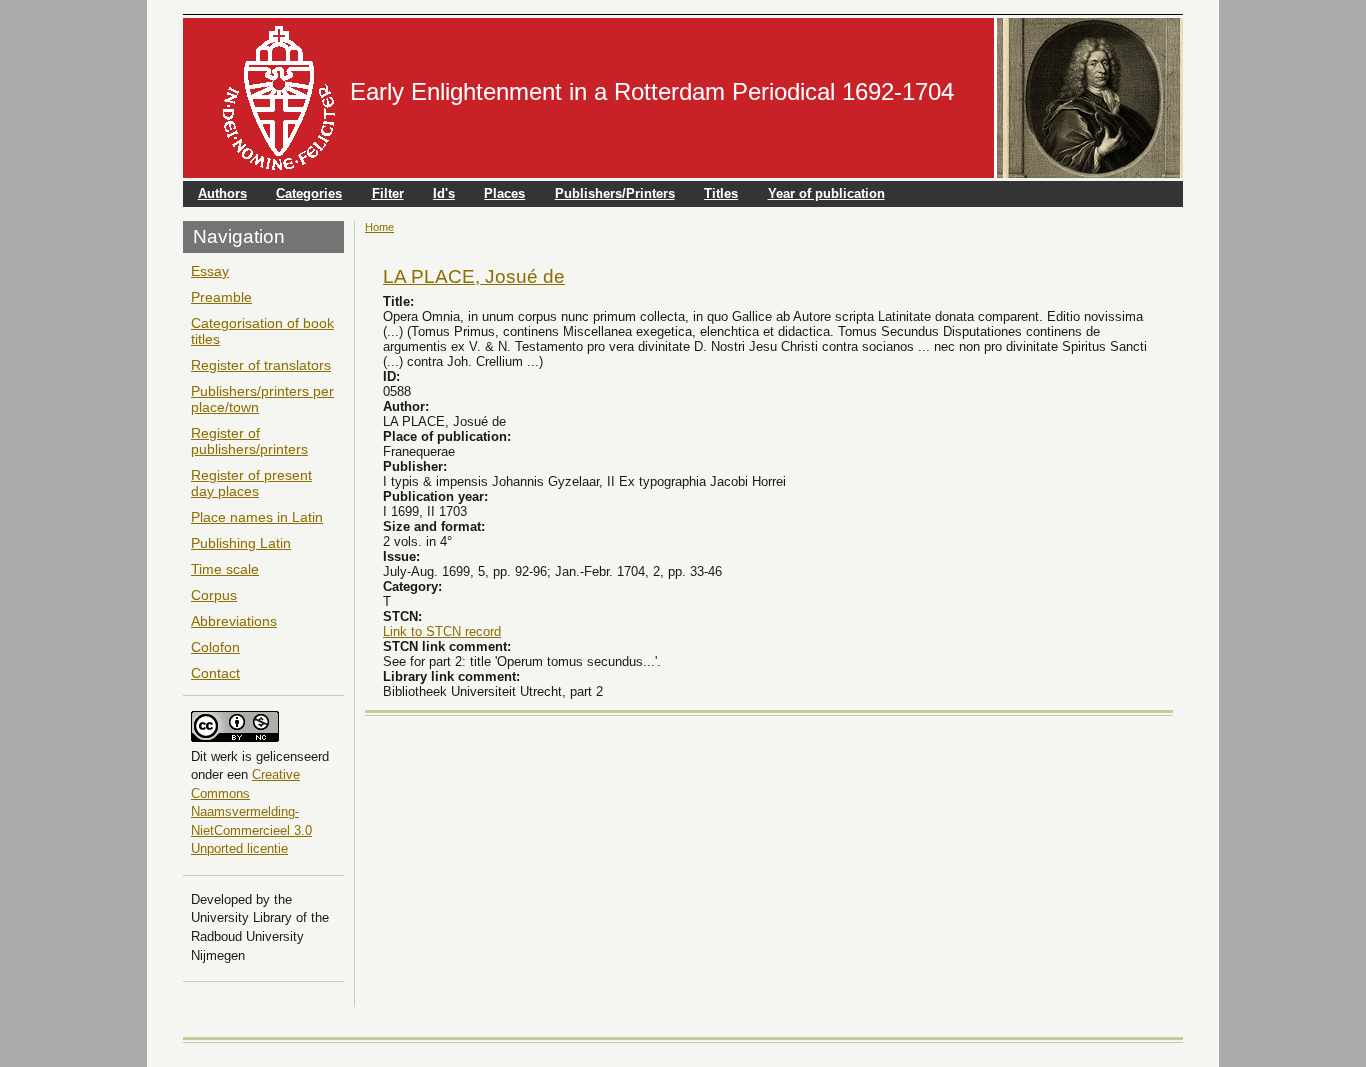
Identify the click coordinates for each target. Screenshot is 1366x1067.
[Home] (279, 98)
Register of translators (261, 365)
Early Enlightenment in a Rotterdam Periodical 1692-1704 (652, 91)
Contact (215, 673)
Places (504, 193)
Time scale (225, 569)
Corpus (214, 595)
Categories (309, 193)
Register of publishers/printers (249, 441)
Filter (388, 193)
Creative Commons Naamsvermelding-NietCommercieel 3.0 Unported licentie (251, 811)
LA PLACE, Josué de (474, 276)
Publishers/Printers (615, 193)
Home (379, 227)
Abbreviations (234, 621)
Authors (222, 193)
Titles (721, 193)
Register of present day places (251, 483)
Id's (444, 193)
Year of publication (826, 193)
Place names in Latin (257, 517)
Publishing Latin (241, 543)
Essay (210, 271)
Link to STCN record (442, 631)
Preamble (221, 297)
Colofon (215, 647)
